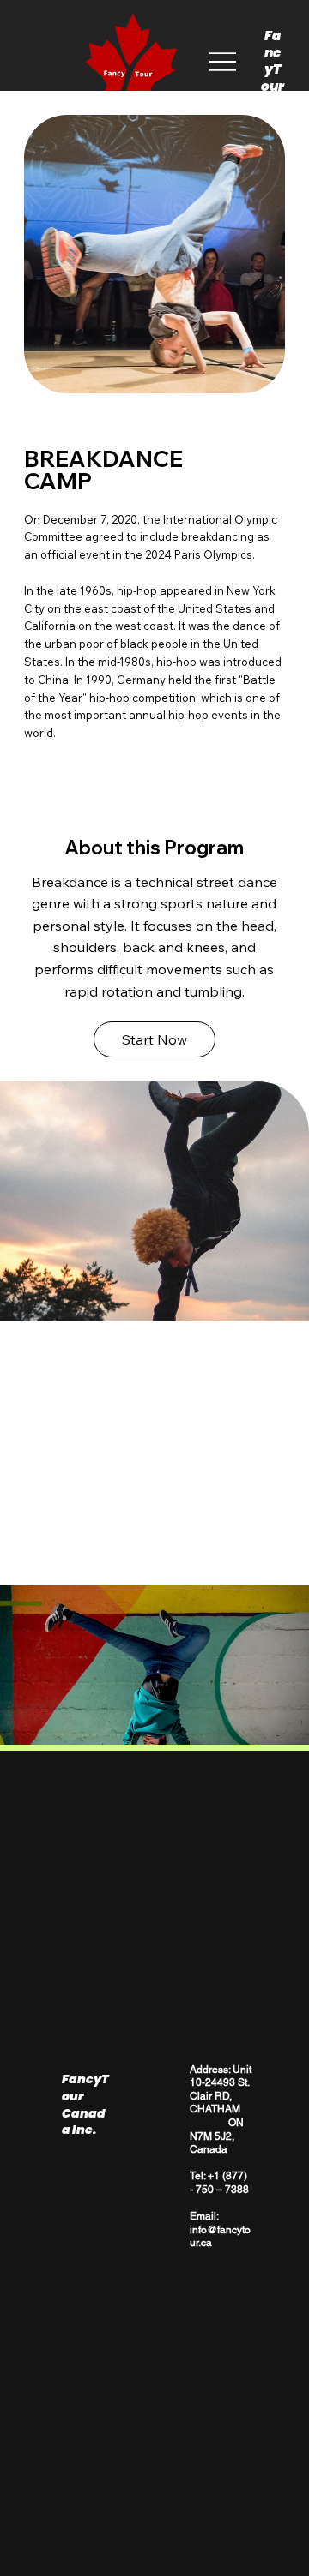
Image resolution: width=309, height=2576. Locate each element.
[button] (154, 1039)
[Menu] (222, 62)
